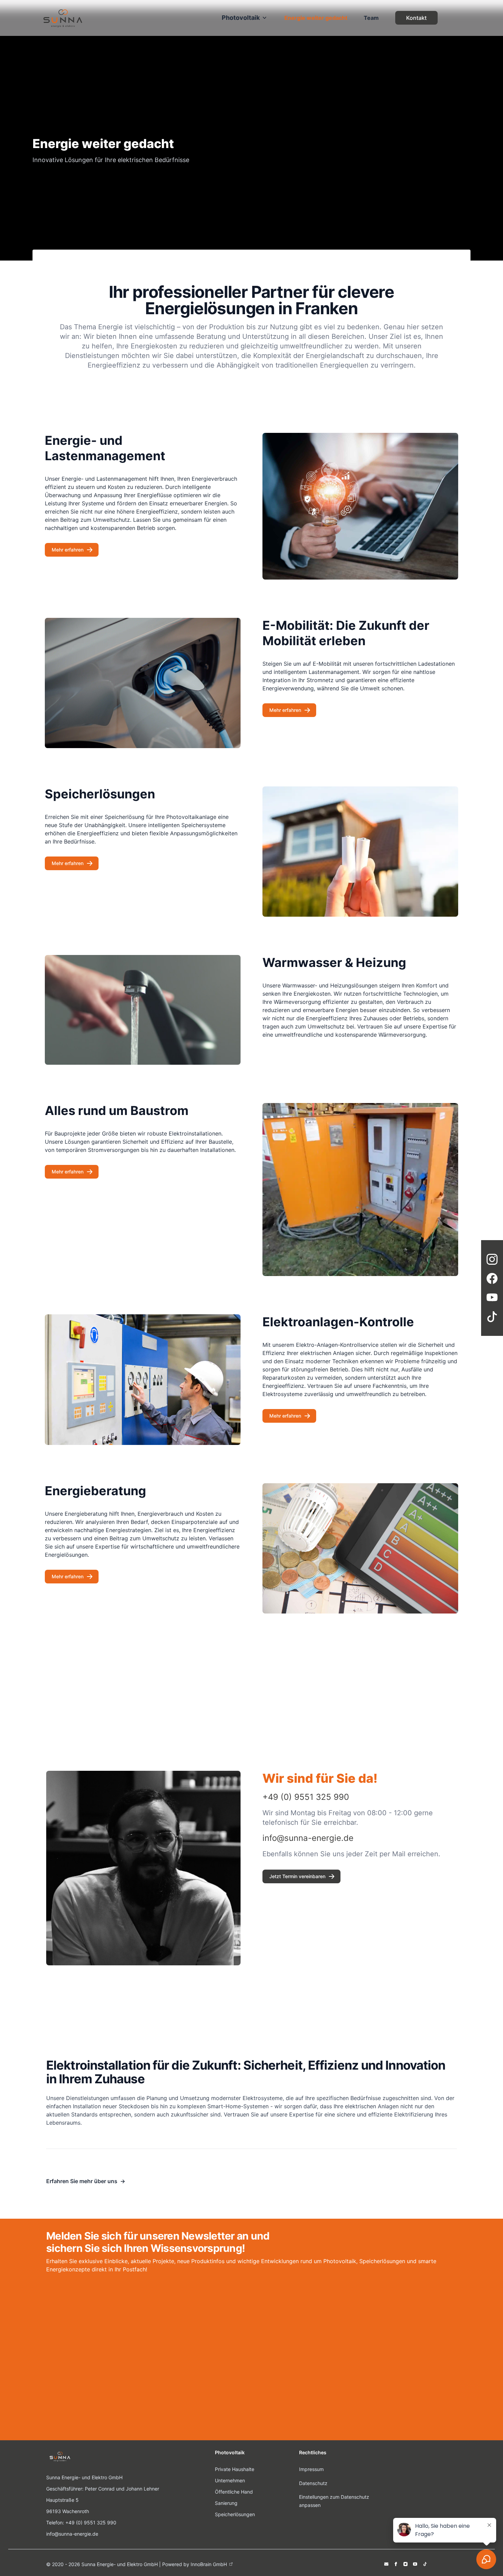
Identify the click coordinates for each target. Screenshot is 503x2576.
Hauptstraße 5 (62, 2500)
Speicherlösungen (235, 2514)
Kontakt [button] (416, 18)
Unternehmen (230, 2480)
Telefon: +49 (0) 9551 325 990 (81, 2522)
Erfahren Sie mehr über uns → (86, 2181)
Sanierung (226, 2503)
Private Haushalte (235, 2469)
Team (371, 18)
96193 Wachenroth (68, 2511)
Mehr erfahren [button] (68, 550)
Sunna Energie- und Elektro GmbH (84, 2477)
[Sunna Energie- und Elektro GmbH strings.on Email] (386, 2564)
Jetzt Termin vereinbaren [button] (297, 1876)
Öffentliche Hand (234, 2492)
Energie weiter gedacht (316, 18)
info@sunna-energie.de (72, 2534)
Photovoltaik (241, 18)
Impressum (311, 2469)
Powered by (195, 2564)
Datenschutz (313, 2483)
